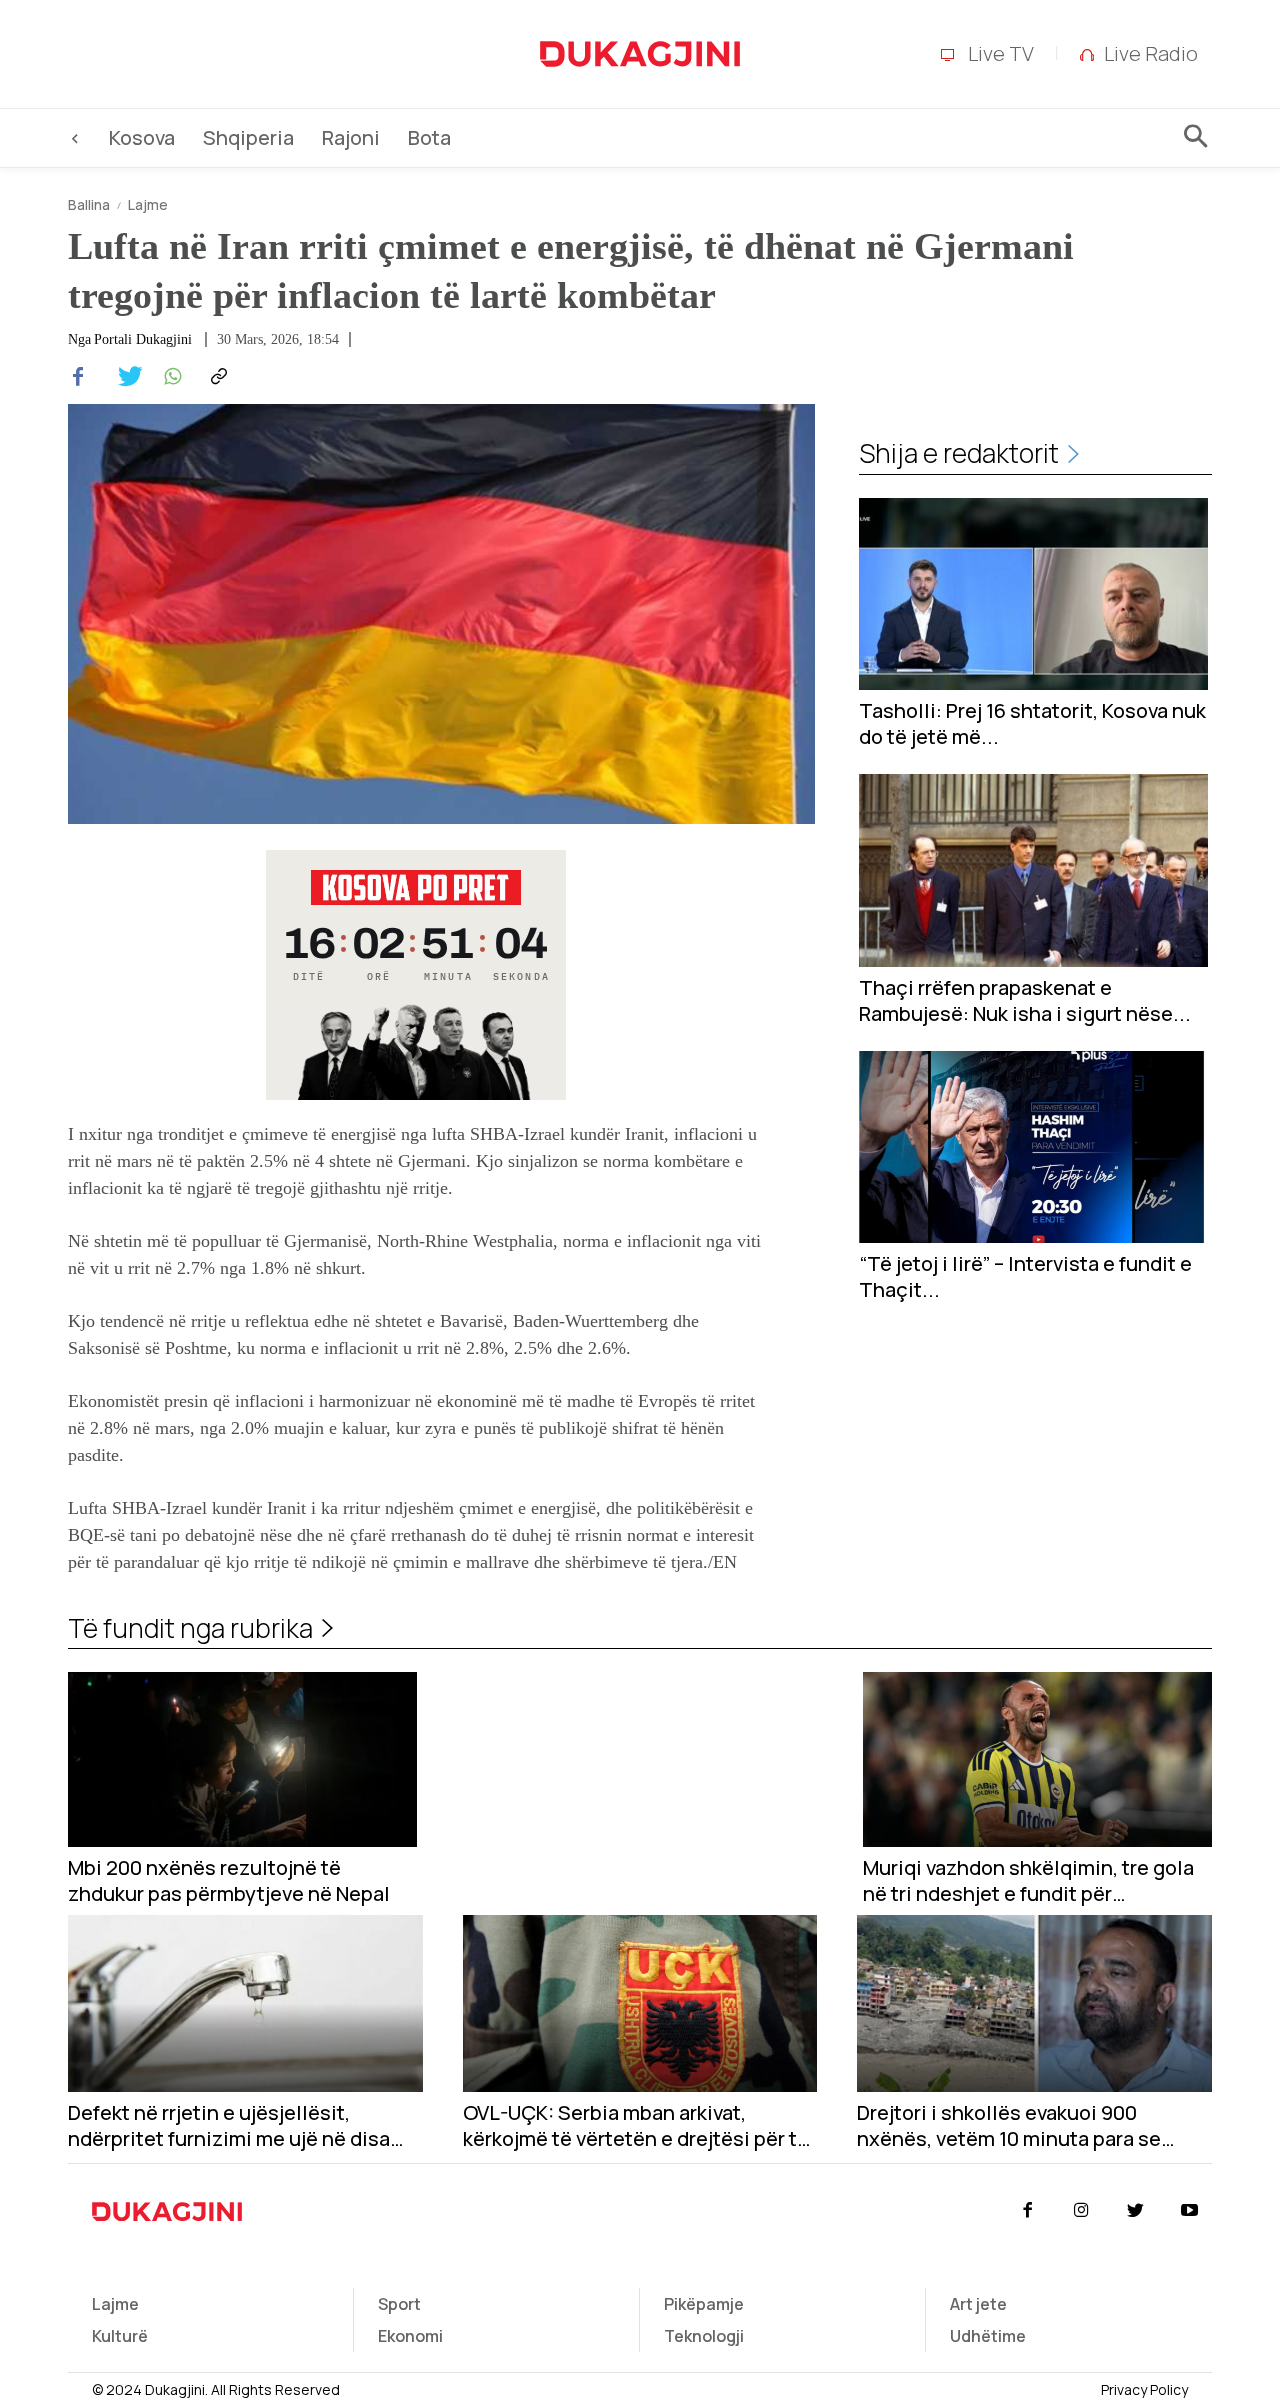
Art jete (978, 2304)
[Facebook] (78, 377)
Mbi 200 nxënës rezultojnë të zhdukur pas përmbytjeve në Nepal (229, 1881)
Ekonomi (410, 2336)
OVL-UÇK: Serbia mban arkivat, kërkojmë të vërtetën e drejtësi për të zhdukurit (636, 2126)
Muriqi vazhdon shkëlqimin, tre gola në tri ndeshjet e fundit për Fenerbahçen (1028, 1881)
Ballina (89, 204)
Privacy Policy (1144, 2389)
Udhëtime (988, 2336)
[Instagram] (1081, 2211)
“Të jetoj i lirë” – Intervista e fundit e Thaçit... (1025, 1277)
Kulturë (120, 2336)
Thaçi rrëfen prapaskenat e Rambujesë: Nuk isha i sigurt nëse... (1025, 1001)
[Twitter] (124, 377)
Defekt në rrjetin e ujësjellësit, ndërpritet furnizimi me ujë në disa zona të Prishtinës (229, 2126)
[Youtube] (1190, 2211)
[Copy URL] (216, 377)
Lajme (148, 204)
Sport (399, 2304)
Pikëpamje (704, 2304)
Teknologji (704, 2336)
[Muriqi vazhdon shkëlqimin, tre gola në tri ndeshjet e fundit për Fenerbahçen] (1037, 1759)
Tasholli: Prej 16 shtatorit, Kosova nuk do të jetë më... (1032, 724)
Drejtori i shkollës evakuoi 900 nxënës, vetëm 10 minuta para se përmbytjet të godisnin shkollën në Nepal (1021, 2126)
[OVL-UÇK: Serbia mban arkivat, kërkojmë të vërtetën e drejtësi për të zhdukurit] (640, 2003)
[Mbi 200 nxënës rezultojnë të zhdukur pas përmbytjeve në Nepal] (242, 1759)
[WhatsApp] (170, 377)
